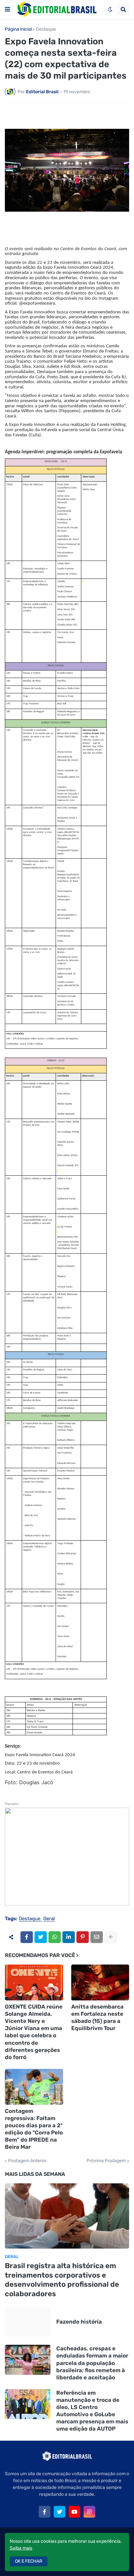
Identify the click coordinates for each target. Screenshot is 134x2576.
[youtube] (74, 2512)
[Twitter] (41, 1937)
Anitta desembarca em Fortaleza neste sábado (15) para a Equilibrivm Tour (97, 2017)
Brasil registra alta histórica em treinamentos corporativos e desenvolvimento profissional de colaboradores (62, 2280)
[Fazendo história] (28, 2322)
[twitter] (60, 2512)
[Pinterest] (83, 1937)
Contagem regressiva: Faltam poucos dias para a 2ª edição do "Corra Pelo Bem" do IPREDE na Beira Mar (34, 2129)
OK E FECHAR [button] (29, 2561)
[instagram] (89, 2512)
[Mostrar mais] (111, 1937)
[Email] (97, 1937)
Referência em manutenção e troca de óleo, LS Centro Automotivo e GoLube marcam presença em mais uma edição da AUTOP (92, 2411)
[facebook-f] (45, 2512)
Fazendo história (79, 2322)
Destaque (46, 29)
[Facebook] (27, 1937)
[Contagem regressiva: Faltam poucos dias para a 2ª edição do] (34, 2087)
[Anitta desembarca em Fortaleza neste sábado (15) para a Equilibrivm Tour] (100, 1982)
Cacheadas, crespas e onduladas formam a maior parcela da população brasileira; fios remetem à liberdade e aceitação (92, 2363)
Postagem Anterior (27, 2161)
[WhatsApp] (55, 1937)
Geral (49, 1919)
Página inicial (18, 29)
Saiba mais (21, 2548)
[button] (7, 9)
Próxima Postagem (106, 2161)
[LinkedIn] (69, 1937)
